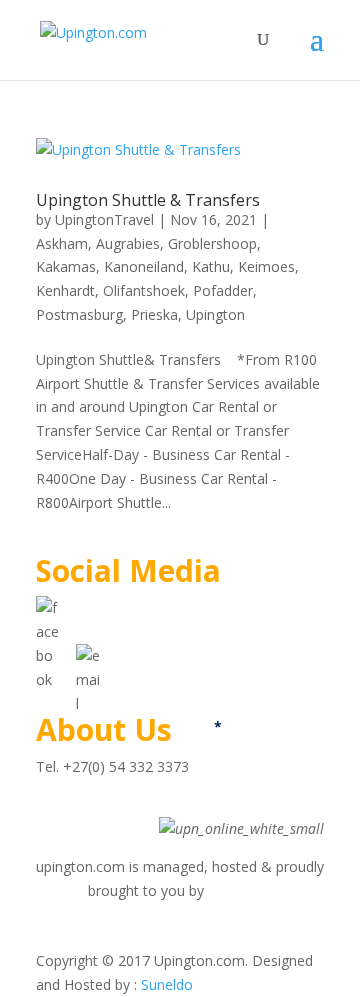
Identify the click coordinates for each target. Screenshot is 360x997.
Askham (62, 243)
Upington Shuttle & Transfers (148, 200)
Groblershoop (212, 243)
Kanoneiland (144, 266)
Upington (215, 314)
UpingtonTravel (104, 219)
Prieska (154, 314)
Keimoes (266, 266)
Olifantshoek (144, 290)
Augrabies (128, 243)
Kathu (211, 266)
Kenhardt (65, 290)
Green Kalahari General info (125, 804)
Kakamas (66, 266)
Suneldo (167, 984)
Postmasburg (79, 314)
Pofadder (223, 290)
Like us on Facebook (143, 607)
